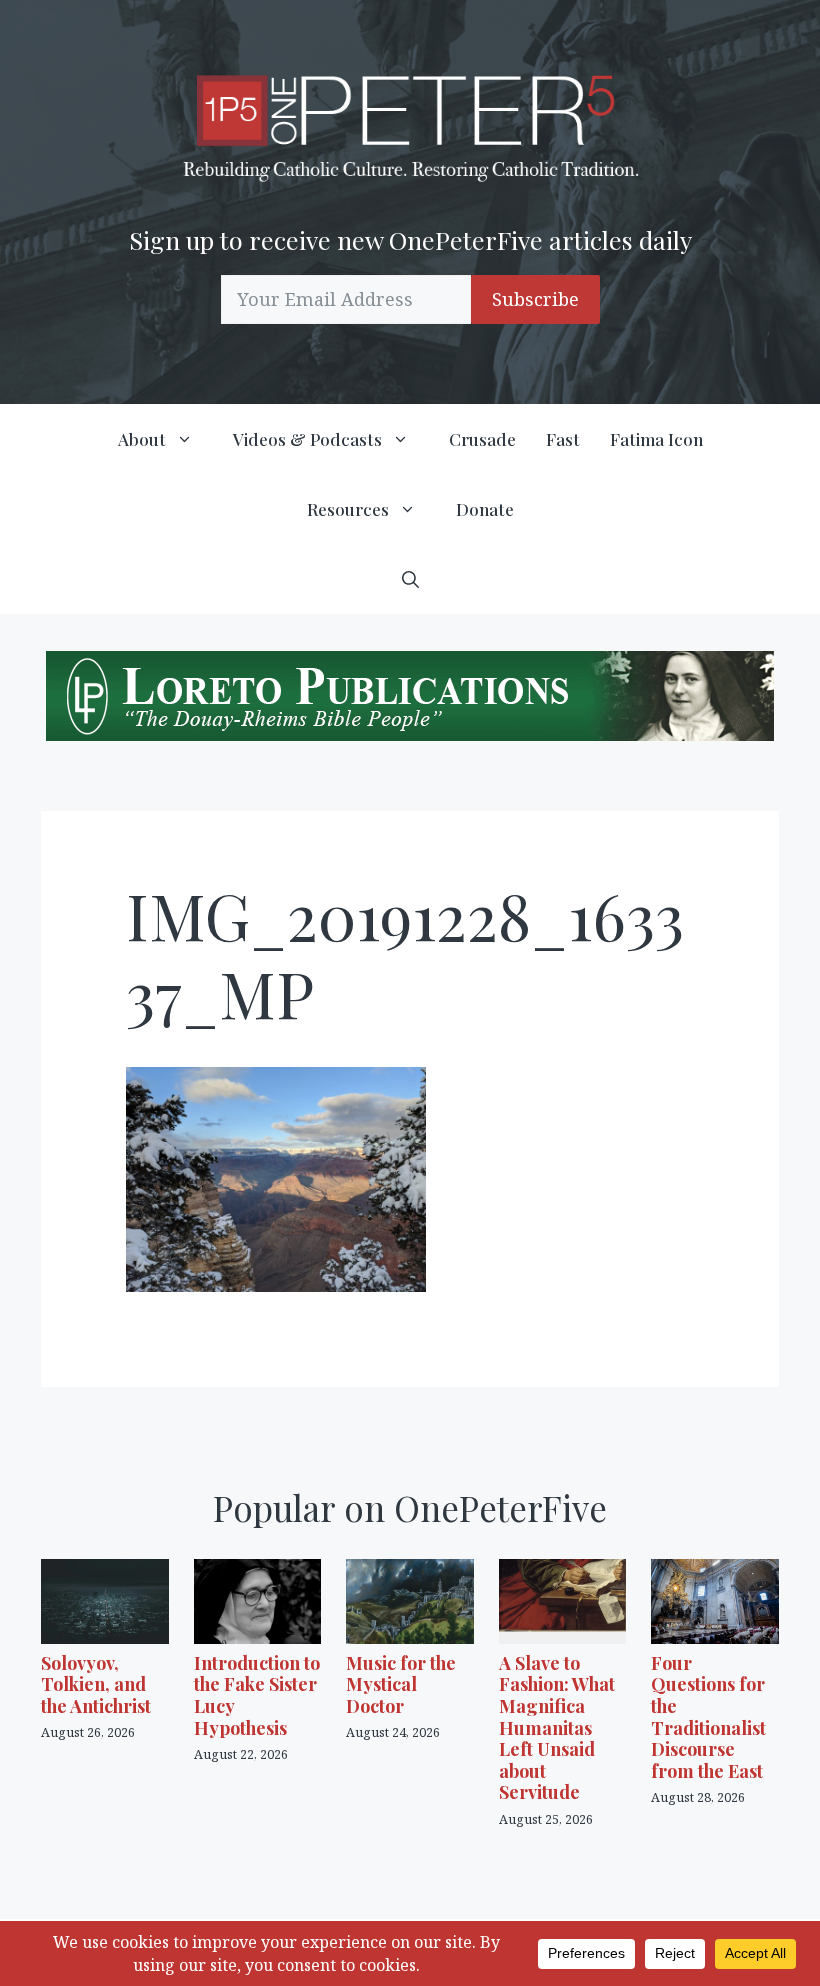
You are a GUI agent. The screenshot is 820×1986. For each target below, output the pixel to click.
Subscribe (535, 299)
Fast (563, 439)
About (142, 439)
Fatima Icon (656, 439)
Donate (485, 509)
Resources (348, 509)
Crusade (482, 439)
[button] (410, 579)
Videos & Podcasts (307, 439)
